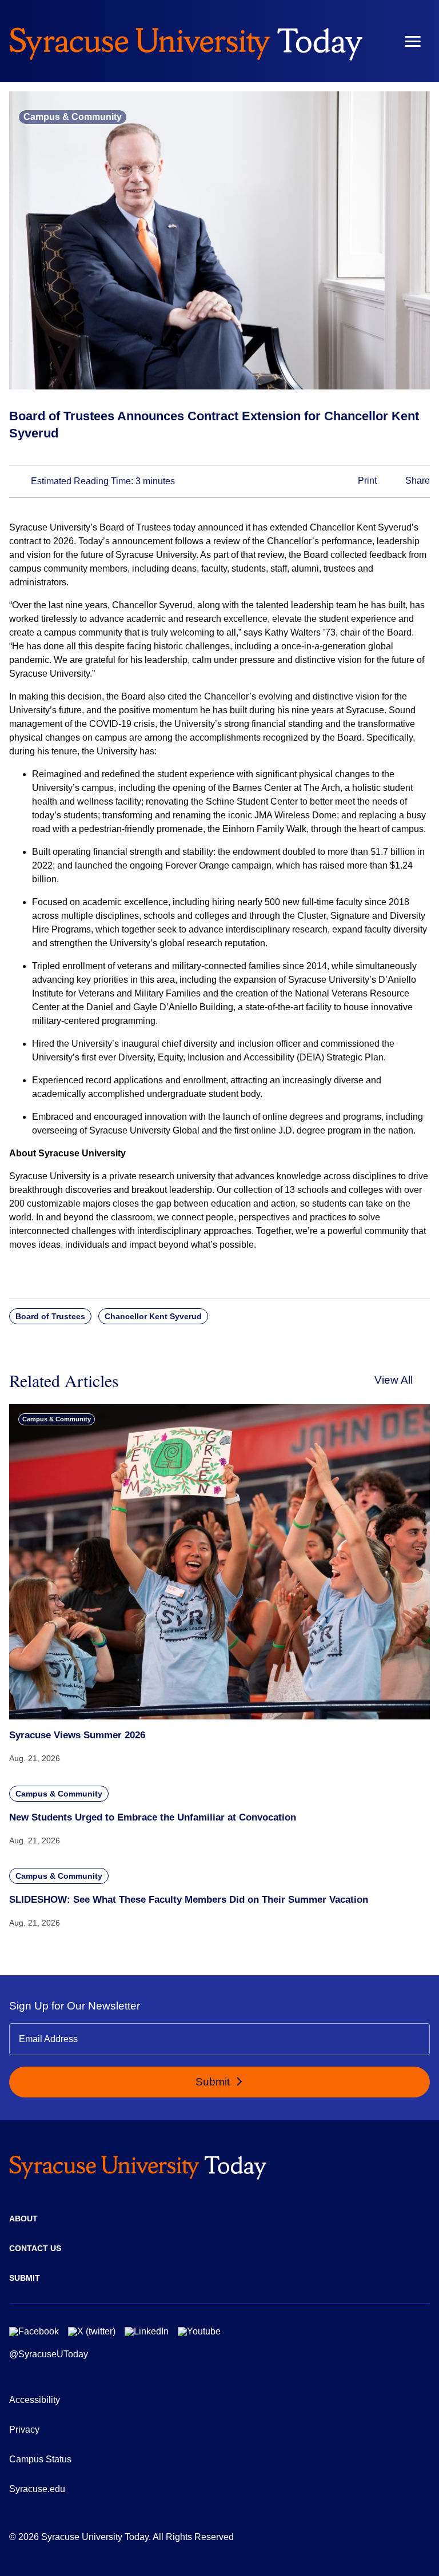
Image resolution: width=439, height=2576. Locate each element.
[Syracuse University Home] (186, 41)
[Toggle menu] (413, 41)
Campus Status (40, 2459)
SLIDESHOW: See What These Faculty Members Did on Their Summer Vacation (189, 1900)
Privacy (24, 2430)
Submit (214, 2082)
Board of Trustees (50, 1316)
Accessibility (35, 2400)
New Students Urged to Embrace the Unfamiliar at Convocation (153, 1817)
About (23, 2219)
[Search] (379, 41)
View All (394, 1380)
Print (366, 481)
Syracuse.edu (37, 2489)
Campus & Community (73, 117)
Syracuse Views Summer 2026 (77, 1735)
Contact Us (35, 2248)
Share (416, 481)
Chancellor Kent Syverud (153, 1316)
